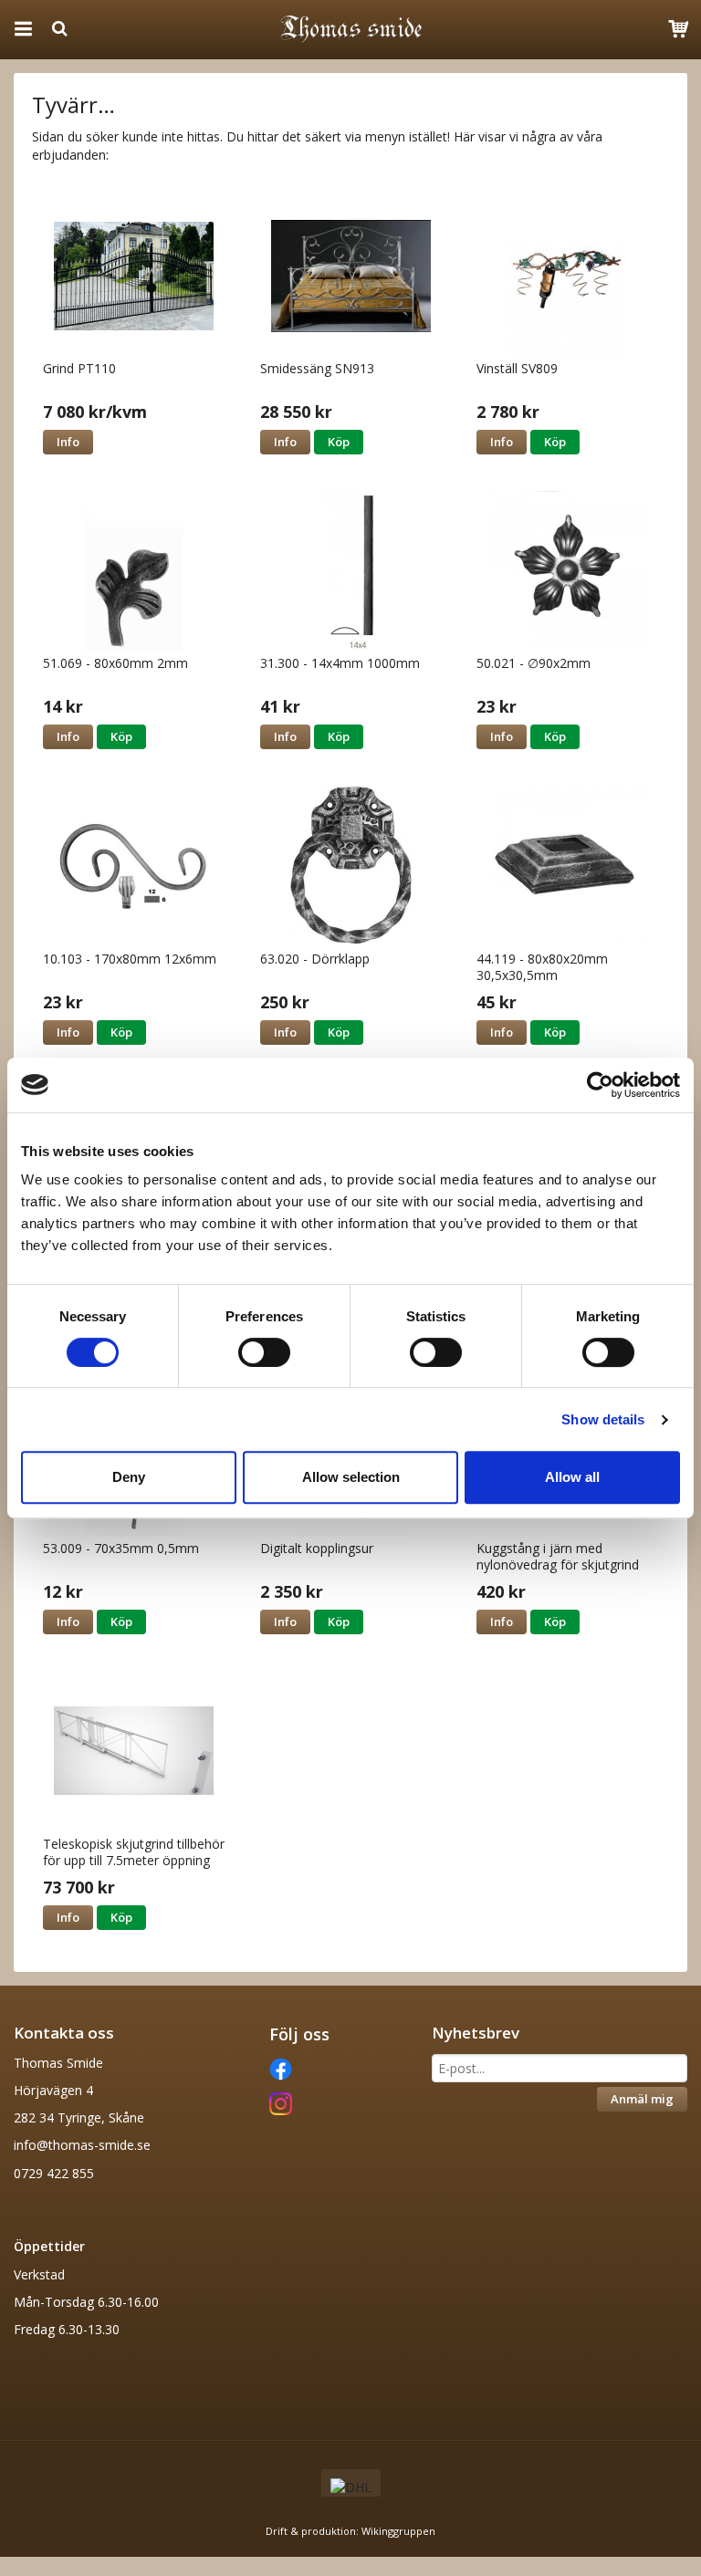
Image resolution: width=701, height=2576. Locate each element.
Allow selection (351, 1477)
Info (68, 442)
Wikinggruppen (398, 2531)
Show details (603, 1419)
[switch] (264, 1352)
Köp (339, 442)
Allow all (572, 1477)
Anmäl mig (642, 2099)
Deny (129, 1477)
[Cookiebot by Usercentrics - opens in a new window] (600, 1085)
